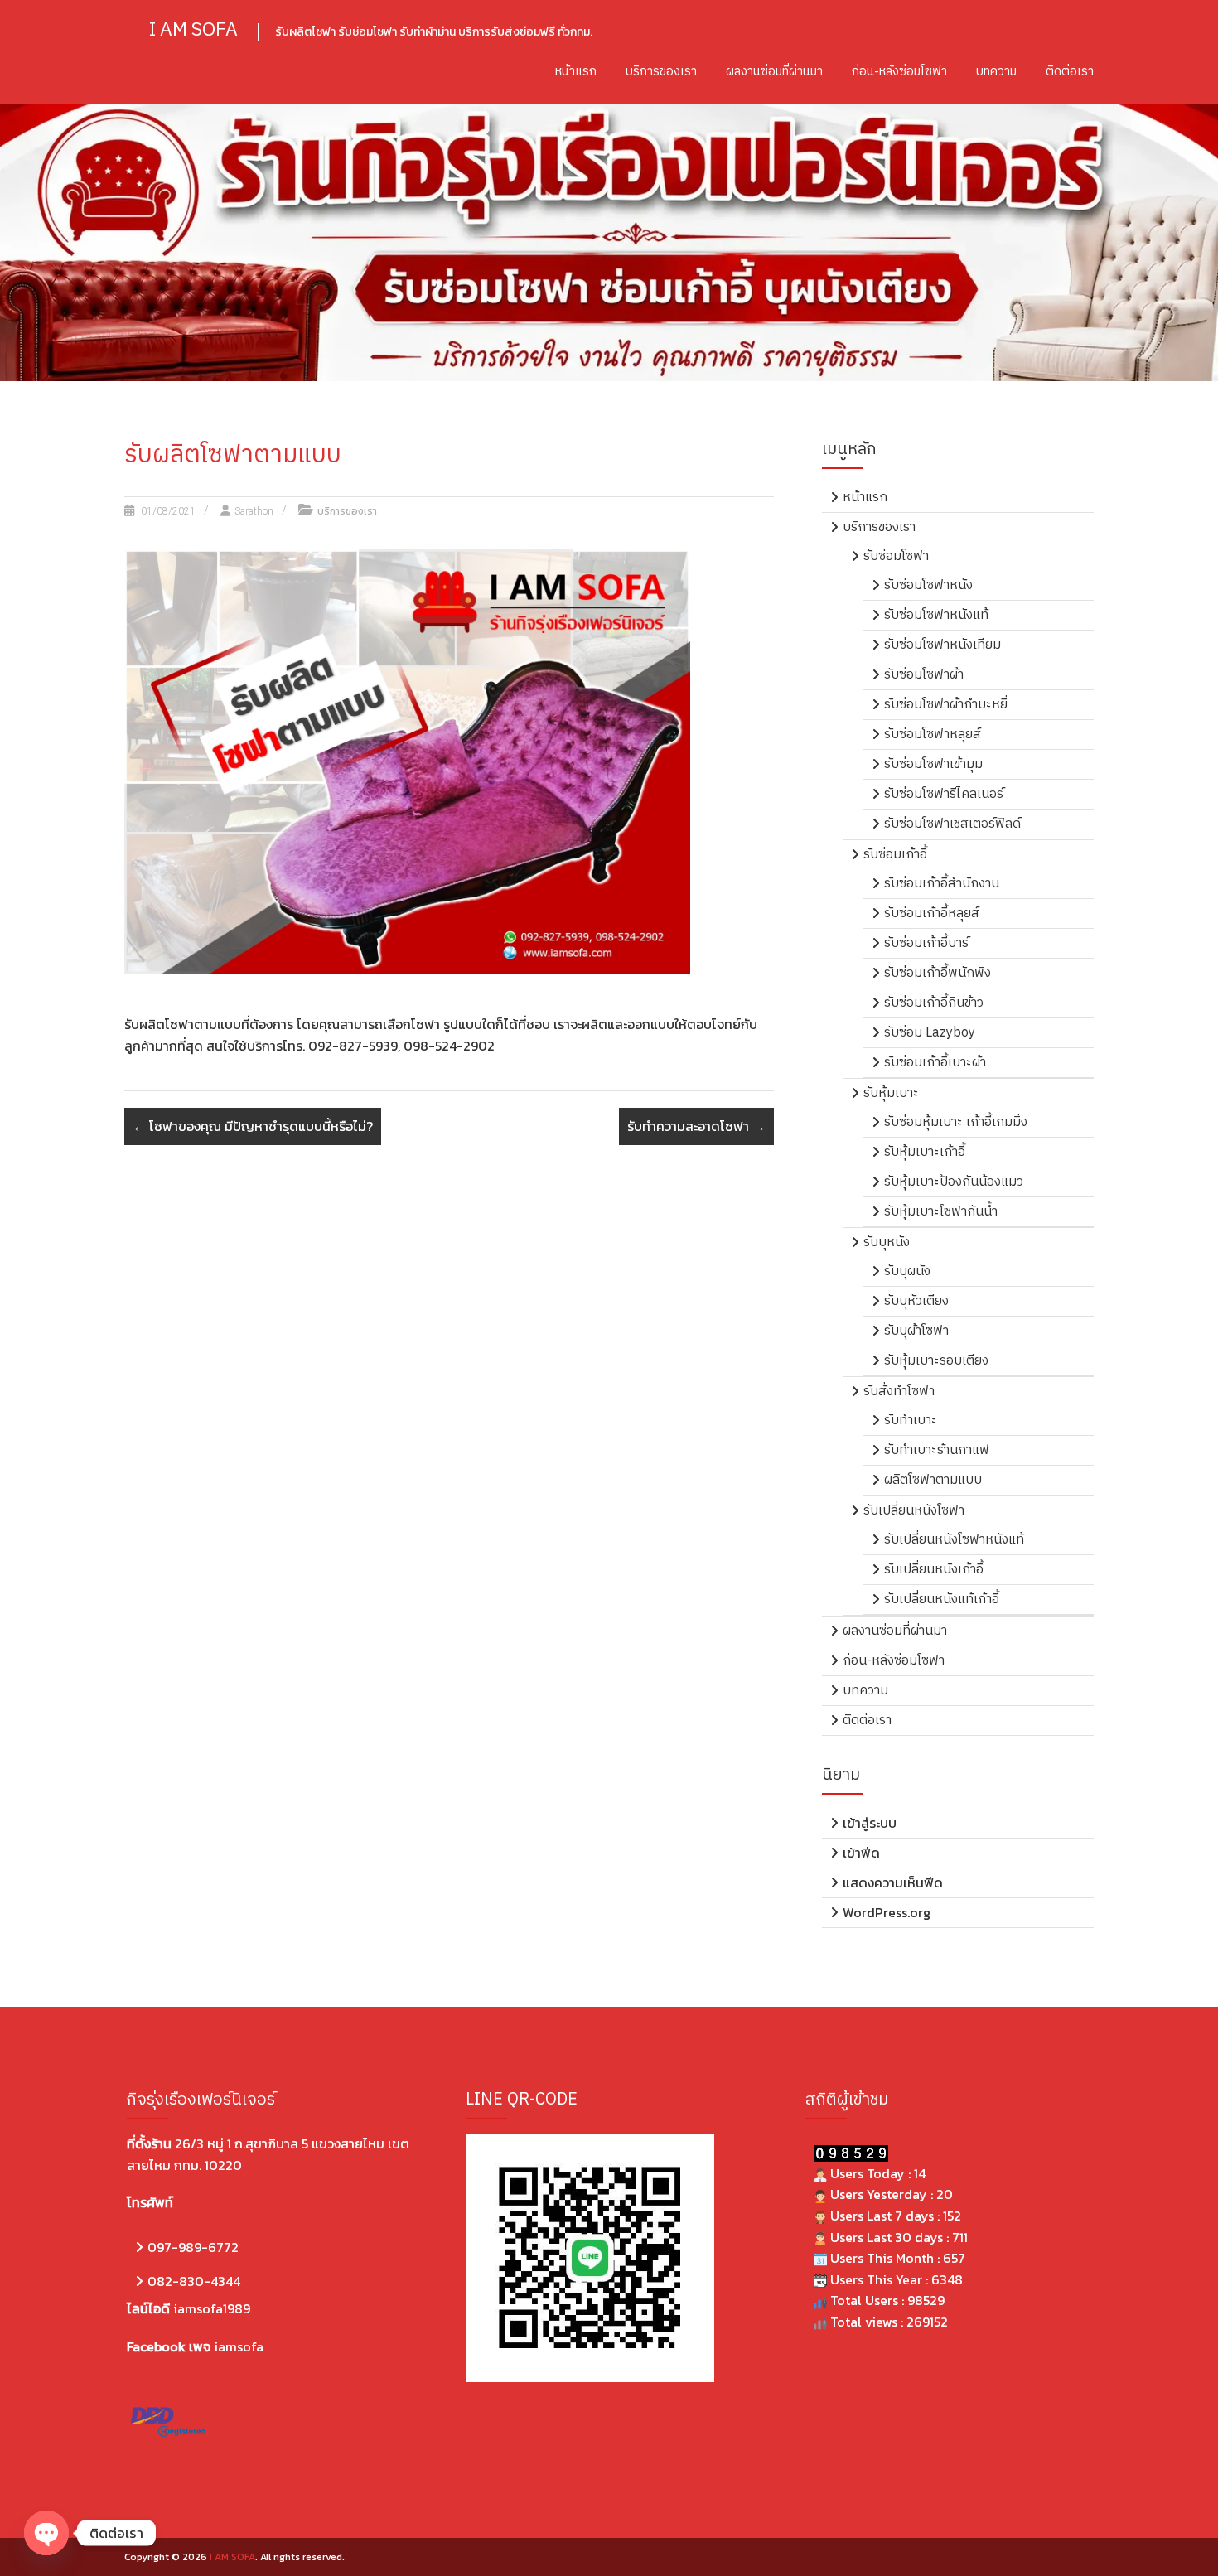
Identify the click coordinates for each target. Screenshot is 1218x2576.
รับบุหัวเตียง (916, 1301)
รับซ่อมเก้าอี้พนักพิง (938, 973)
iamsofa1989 (212, 2308)
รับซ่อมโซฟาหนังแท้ (936, 615)
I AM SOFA (193, 30)
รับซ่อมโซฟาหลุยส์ (933, 735)
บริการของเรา (661, 72)
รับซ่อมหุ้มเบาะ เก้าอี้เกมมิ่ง (956, 1122)
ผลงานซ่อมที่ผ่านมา (774, 72)
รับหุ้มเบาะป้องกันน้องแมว (954, 1182)
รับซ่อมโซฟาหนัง (928, 585)
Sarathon (254, 511)
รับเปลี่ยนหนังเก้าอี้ (934, 1570)
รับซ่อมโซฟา (896, 556)
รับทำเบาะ (911, 1421)
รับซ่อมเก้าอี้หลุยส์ (932, 913)
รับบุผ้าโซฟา (916, 1331)
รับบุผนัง (907, 1271)
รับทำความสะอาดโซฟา (696, 1126)
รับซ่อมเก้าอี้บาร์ (926, 943)
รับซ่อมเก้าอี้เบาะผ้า (935, 1063)
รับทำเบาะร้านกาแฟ (937, 1450)
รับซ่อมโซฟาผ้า (924, 675)
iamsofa (239, 2346)
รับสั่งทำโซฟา (899, 1392)
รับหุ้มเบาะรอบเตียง (936, 1361)
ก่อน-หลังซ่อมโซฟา (899, 72)
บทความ (996, 72)
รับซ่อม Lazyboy (930, 1033)
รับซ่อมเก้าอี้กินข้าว (934, 1003)
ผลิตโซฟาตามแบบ (933, 1480)
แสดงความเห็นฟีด (893, 1882)
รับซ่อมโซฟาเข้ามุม (933, 764)
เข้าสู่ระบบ (870, 1823)
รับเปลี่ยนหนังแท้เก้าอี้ (942, 1600)
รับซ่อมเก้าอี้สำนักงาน (942, 884)
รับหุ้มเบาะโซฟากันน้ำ (941, 1212)
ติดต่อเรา (1070, 72)
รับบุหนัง (887, 1242)
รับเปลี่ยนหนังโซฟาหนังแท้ (954, 1540)
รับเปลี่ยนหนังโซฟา (914, 1511)
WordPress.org (887, 1912)
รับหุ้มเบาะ (891, 1093)
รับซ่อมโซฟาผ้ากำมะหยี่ (946, 705)
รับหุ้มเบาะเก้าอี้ (925, 1152)
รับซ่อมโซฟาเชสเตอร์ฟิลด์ (952, 824)
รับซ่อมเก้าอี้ (895, 855)
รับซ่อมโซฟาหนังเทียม (943, 645)
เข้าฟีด (861, 1853)
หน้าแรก (576, 72)
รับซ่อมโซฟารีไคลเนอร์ (944, 794)
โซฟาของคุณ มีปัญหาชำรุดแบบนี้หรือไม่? (253, 1126)
